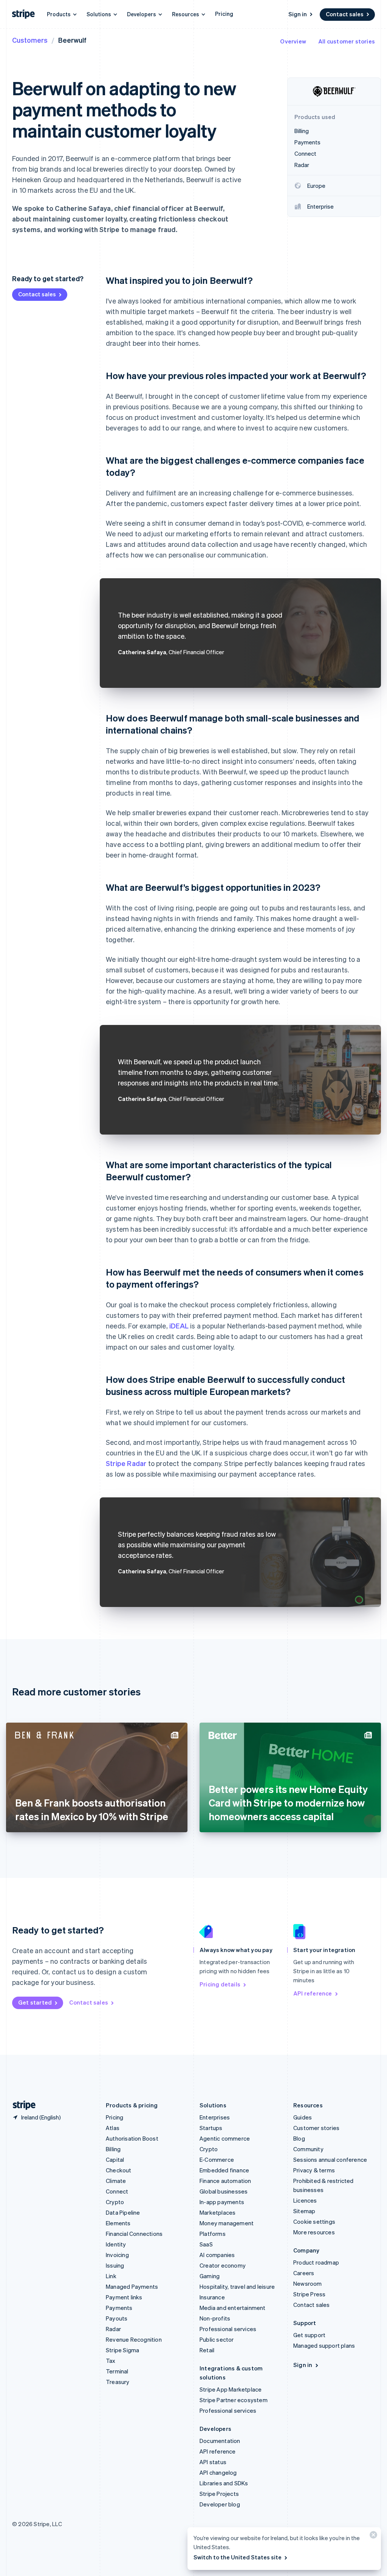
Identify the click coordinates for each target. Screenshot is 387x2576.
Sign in (298, 14)
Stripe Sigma (122, 2350)
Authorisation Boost (132, 2138)
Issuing (115, 2265)
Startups (211, 2128)
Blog (299, 2138)
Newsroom (308, 2283)
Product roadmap (316, 2262)
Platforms (213, 2234)
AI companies (217, 2255)
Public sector (217, 2339)
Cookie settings (314, 2221)
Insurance (212, 2297)
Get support (309, 2335)
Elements (118, 2223)
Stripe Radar (126, 1463)
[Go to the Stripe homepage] (21, 2105)
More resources (314, 2232)
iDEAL (179, 1326)
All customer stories (347, 41)
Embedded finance (224, 2170)
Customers (30, 40)
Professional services (228, 2329)
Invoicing (117, 2255)
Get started (35, 2002)
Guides (303, 2117)
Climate (116, 2181)
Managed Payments (132, 2287)
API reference (313, 1993)
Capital (115, 2160)
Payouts (117, 2318)
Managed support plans (324, 2345)
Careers (304, 2273)
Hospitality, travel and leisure (237, 2287)
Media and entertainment (233, 2308)
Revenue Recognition (134, 2339)
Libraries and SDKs (224, 2483)
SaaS (206, 2244)
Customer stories (316, 2128)
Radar (113, 2329)
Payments (119, 2308)
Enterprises (215, 2117)
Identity (116, 2244)
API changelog (218, 2472)
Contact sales (345, 14)
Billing (113, 2149)
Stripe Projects (219, 2494)
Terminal (117, 2371)
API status (213, 2462)
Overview (293, 41)
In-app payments (222, 2202)
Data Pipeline (123, 2212)
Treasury (118, 2382)
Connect (117, 2191)
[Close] (372, 2537)
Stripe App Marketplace (231, 2389)
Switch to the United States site (238, 2557)
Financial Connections (134, 2234)
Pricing (224, 14)
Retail (207, 2350)
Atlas (113, 2128)
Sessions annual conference (330, 2160)
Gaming (210, 2276)
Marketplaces (217, 2212)
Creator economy (223, 2265)
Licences (305, 2200)
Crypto (115, 2202)
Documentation (220, 2441)
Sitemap (304, 2211)
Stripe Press (309, 2294)
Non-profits (215, 2318)
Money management (227, 2223)
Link (111, 2276)
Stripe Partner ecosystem (234, 2400)
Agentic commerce (225, 2138)
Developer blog (220, 2504)
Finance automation (225, 2181)
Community (308, 2149)
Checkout (119, 2170)
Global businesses (224, 2191)
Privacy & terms (314, 2170)
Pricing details (220, 1984)
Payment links (124, 2297)
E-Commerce (217, 2160)
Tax (111, 2361)
